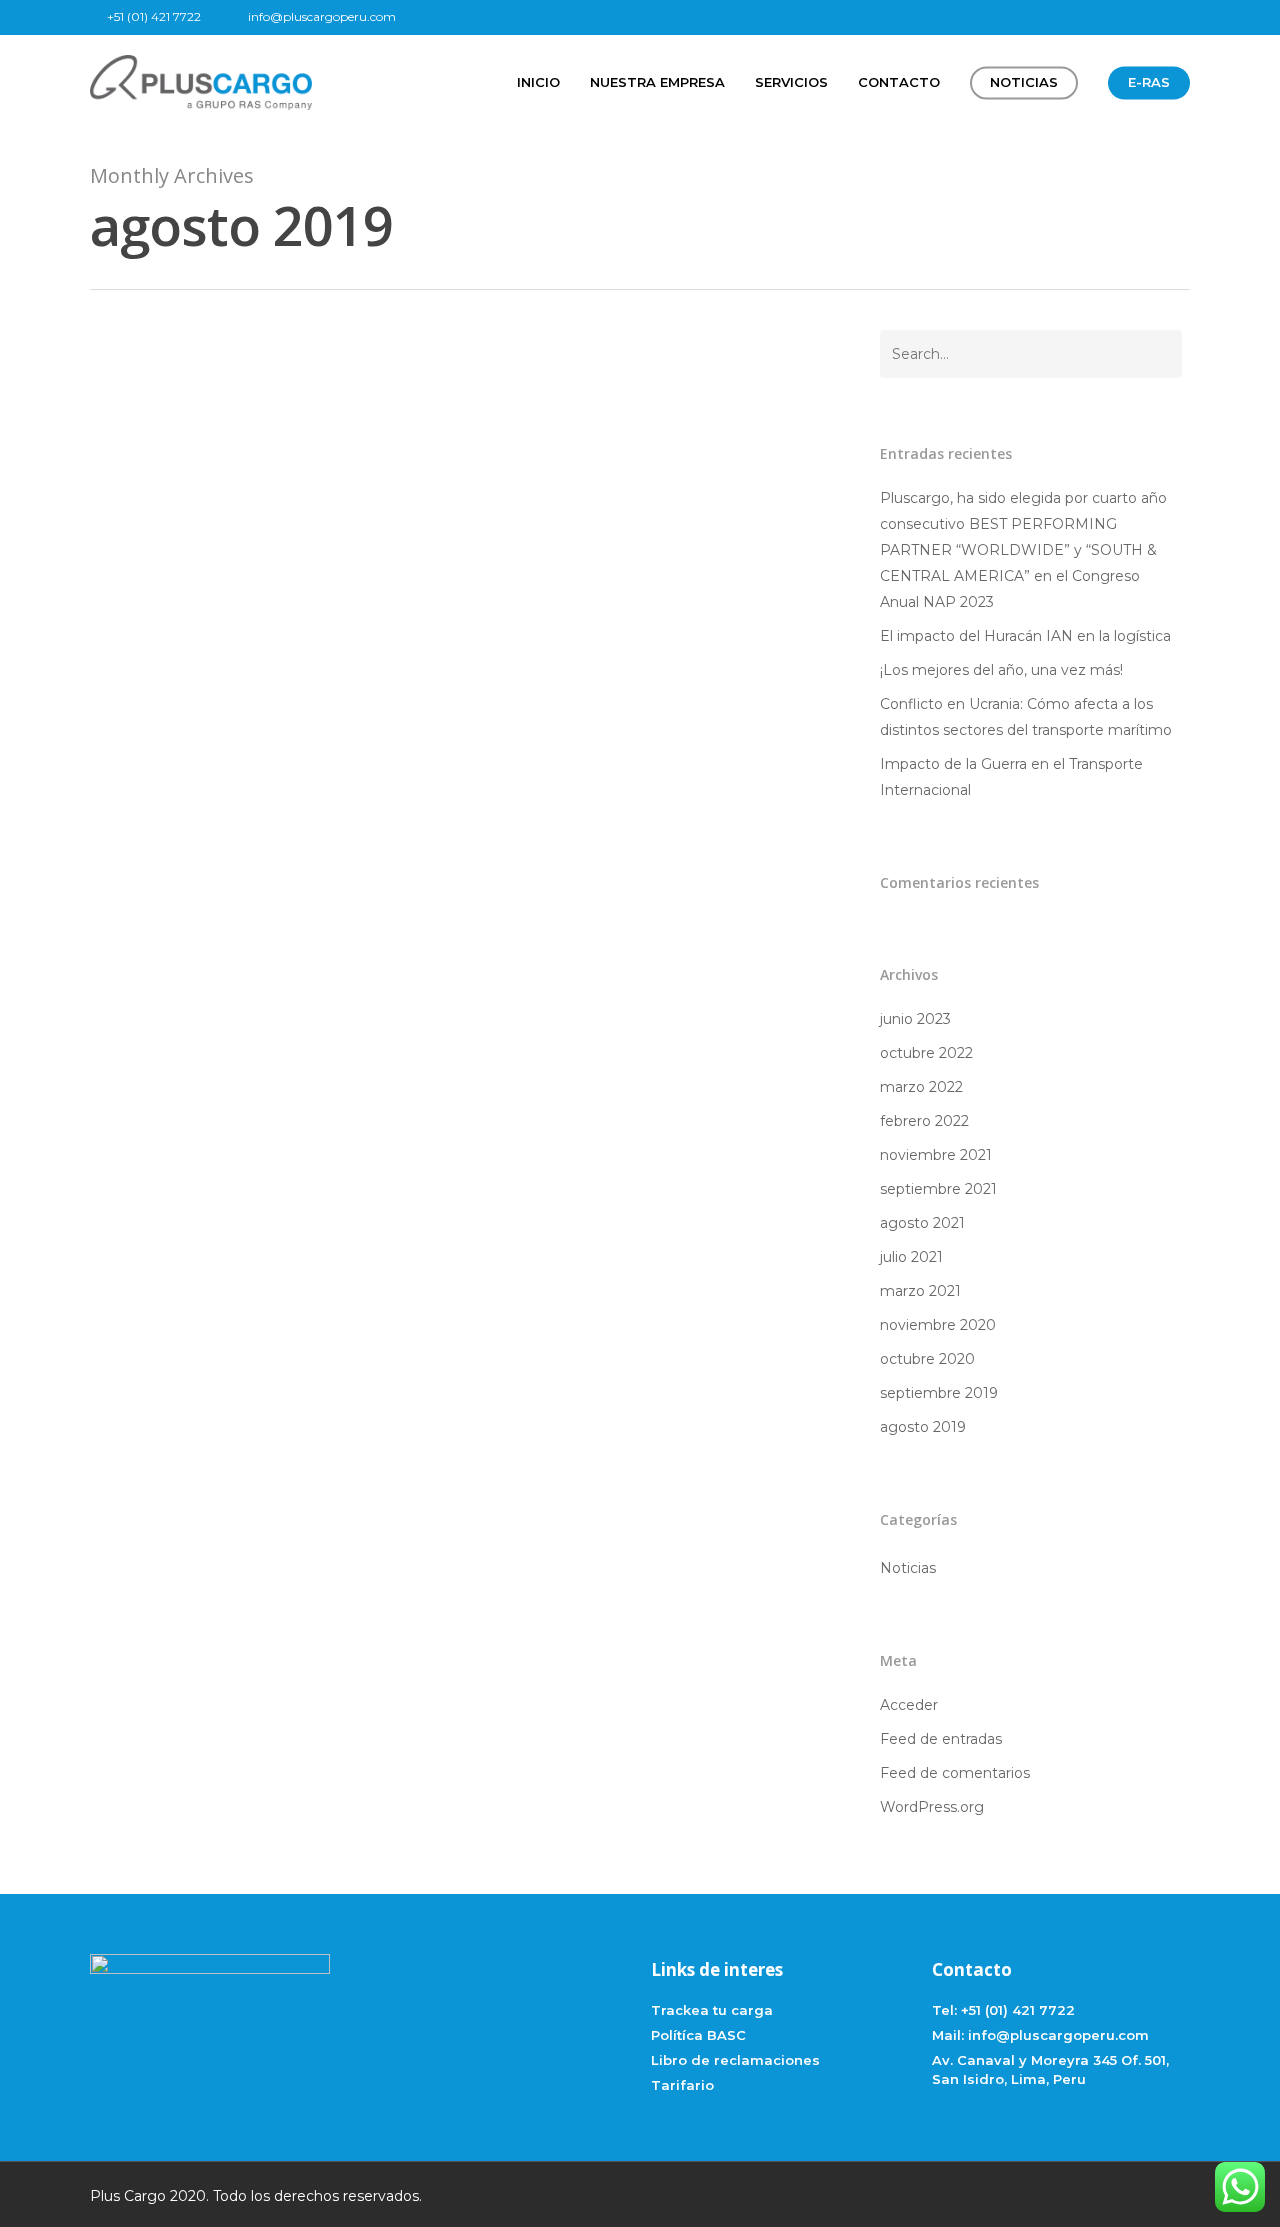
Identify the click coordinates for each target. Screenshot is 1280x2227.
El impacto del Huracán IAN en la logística (1025, 636)
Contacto (899, 82)
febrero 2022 (924, 1121)
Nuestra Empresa (657, 82)
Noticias (1024, 82)
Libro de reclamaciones (735, 2060)
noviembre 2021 (936, 1155)
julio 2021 (911, 1257)
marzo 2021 (920, 1291)
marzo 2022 (921, 1087)
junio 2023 (915, 1019)
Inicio (538, 82)
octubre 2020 (927, 1359)
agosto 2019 (923, 1427)
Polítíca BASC (698, 2035)
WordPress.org (932, 1807)
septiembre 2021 (938, 1189)
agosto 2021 (922, 1223)
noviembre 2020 (938, 1325)
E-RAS (1149, 82)
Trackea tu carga (712, 2010)
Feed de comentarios (955, 1773)
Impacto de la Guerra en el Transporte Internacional (1011, 777)
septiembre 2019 (939, 1393)
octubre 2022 (926, 1053)
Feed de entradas (941, 1739)
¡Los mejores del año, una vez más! (1001, 670)
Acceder (909, 1705)
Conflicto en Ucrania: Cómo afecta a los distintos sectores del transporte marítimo (1026, 717)
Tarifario (682, 2085)
